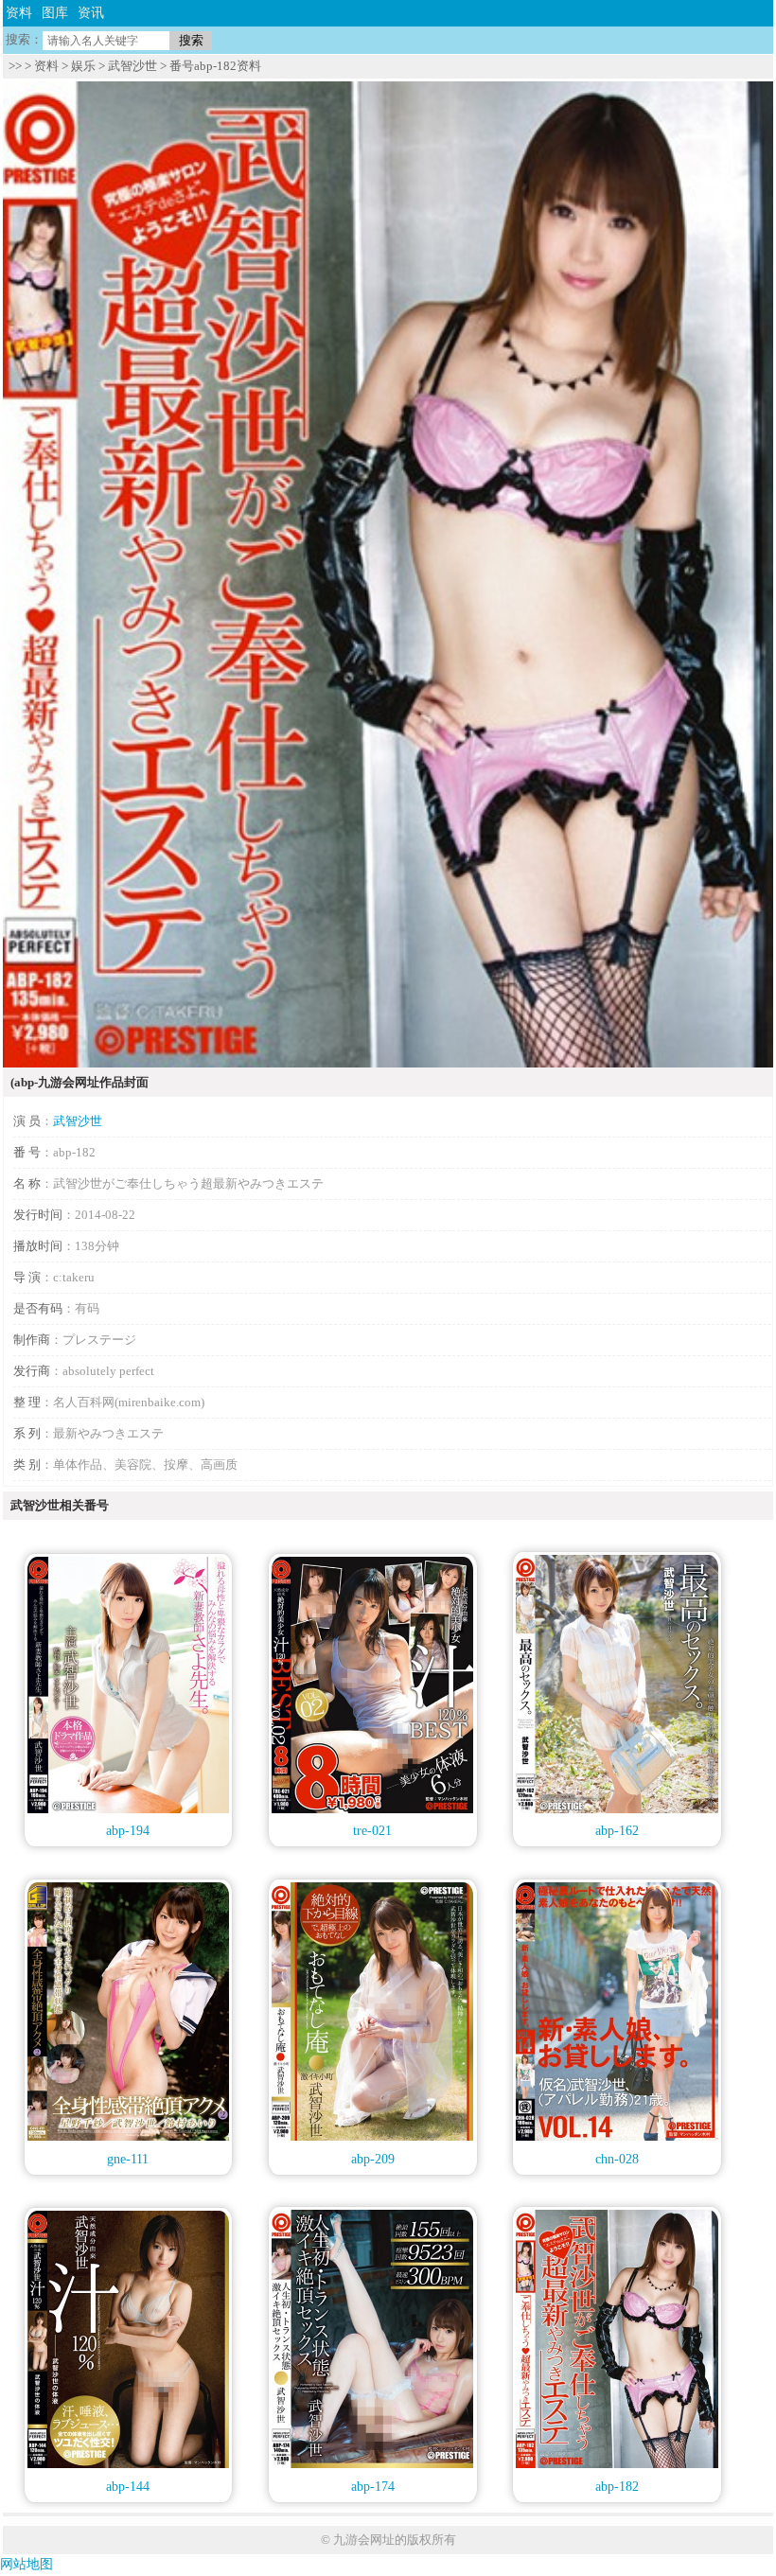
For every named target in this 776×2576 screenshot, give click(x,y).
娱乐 (83, 66)
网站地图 (26, 2564)
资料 (19, 13)
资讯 (91, 13)
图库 (55, 13)
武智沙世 (132, 66)
